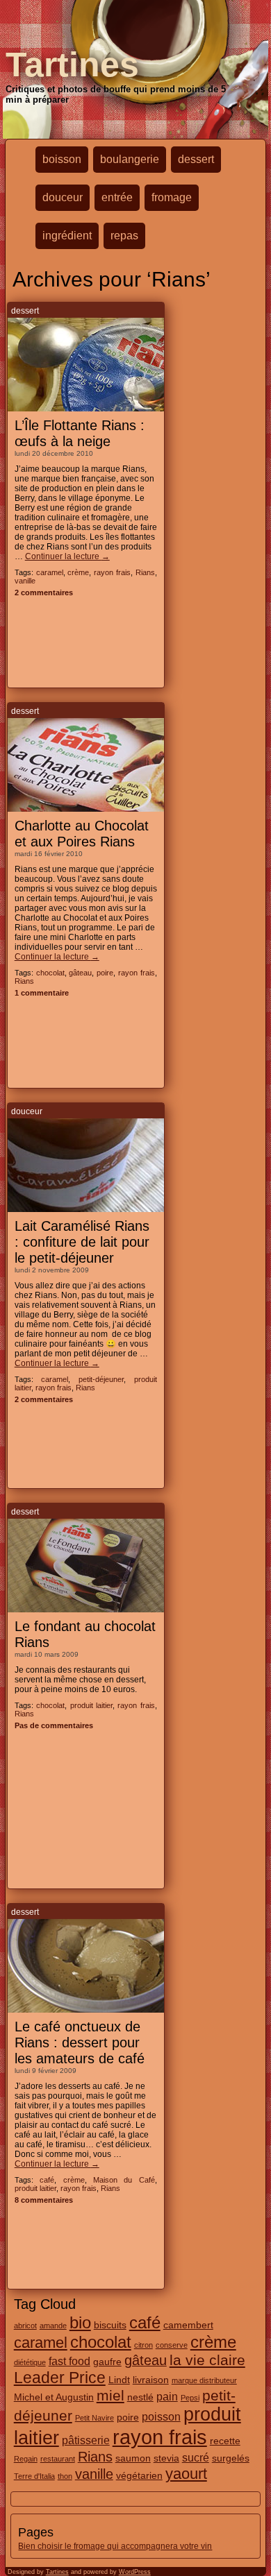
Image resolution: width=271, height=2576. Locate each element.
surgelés (231, 2458)
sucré (196, 2457)
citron (143, 2345)
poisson (161, 2416)
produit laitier (91, 1705)
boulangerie (130, 159)
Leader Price (60, 2378)
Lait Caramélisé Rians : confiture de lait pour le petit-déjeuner (82, 1242)
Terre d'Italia (34, 2476)
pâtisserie (86, 2440)
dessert (196, 159)
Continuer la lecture (67, 556)
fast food (69, 2361)
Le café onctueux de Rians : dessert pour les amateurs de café (80, 2042)
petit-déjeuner (101, 1379)
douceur (63, 197)
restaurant (58, 2459)
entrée (117, 197)
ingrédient (67, 236)
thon (65, 2476)
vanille (25, 581)
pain (167, 2396)
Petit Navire (95, 2418)
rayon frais (112, 572)
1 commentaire (42, 993)
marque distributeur (204, 2380)
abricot (25, 2326)
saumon (133, 2458)
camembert (188, 2325)
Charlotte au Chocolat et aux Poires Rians (82, 834)
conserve (172, 2345)
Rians (145, 572)
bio (80, 2323)
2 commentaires (44, 592)
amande (53, 2326)
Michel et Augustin (54, 2397)
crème (78, 572)
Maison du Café (124, 2180)
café (47, 2180)
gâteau (80, 973)
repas (124, 236)
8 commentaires (44, 2200)
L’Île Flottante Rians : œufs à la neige (80, 433)
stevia (166, 2458)
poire (105, 973)
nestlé (140, 2397)
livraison (151, 2380)
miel (110, 2395)
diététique (30, 2362)
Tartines (72, 65)
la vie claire (207, 2360)
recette (225, 2441)
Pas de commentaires (54, 1725)
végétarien (139, 2475)
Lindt (119, 2380)
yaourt (186, 2474)
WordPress (135, 2572)
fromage (172, 197)
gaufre (107, 2362)
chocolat (50, 973)
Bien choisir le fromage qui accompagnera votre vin (115, 2546)
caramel (50, 572)
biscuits (110, 2325)
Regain (26, 2459)
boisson (62, 159)
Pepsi (190, 2398)
